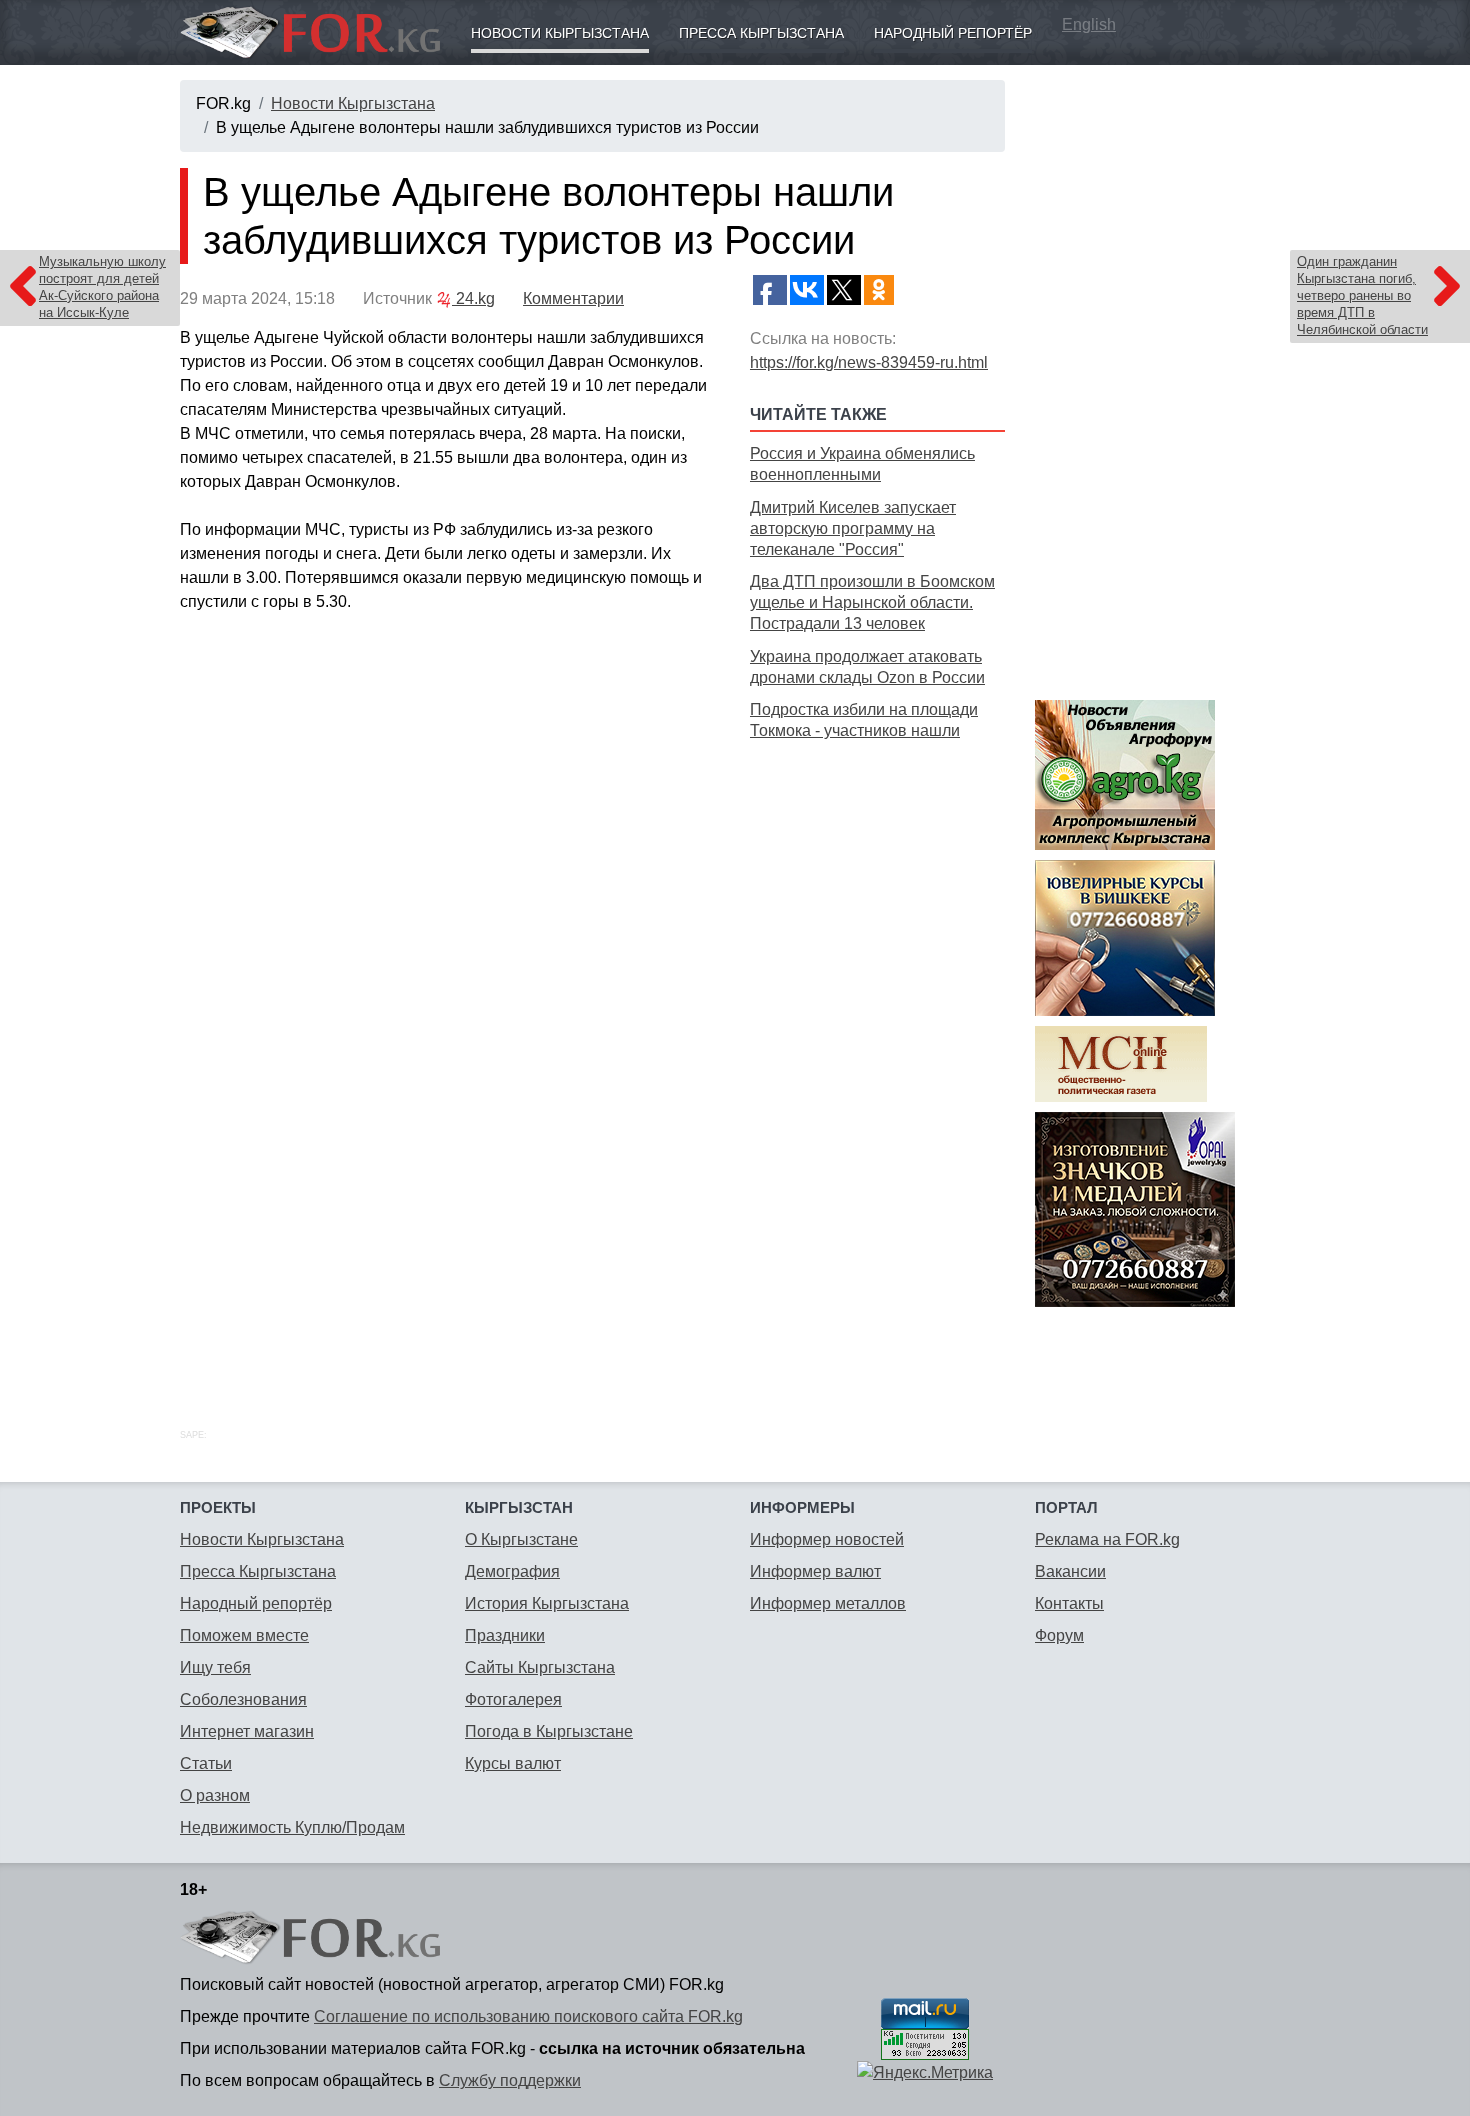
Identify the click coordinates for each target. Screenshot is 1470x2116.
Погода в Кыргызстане (549, 1731)
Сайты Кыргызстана (540, 1667)
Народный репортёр (953, 33)
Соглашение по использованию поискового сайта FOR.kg (528, 2016)
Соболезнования (243, 1699)
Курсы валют (513, 1763)
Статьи (206, 1763)
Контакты (1069, 1603)
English (1089, 24)
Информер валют (815, 1571)
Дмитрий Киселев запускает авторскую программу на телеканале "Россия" (853, 528)
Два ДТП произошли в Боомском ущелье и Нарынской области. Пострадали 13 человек (872, 602)
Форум (1059, 1635)
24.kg (473, 298)
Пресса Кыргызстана (761, 33)
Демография (512, 1571)
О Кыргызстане (521, 1539)
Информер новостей (827, 1539)
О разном (215, 1795)
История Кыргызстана (547, 1603)
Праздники (505, 1635)
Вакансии (1070, 1571)
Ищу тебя (215, 1667)
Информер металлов (828, 1603)
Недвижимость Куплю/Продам (292, 1827)
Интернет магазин (247, 1731)
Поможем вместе (244, 1635)
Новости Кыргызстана (560, 33)
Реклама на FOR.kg (1107, 1539)
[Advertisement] (877, 1062)
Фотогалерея (513, 1699)
